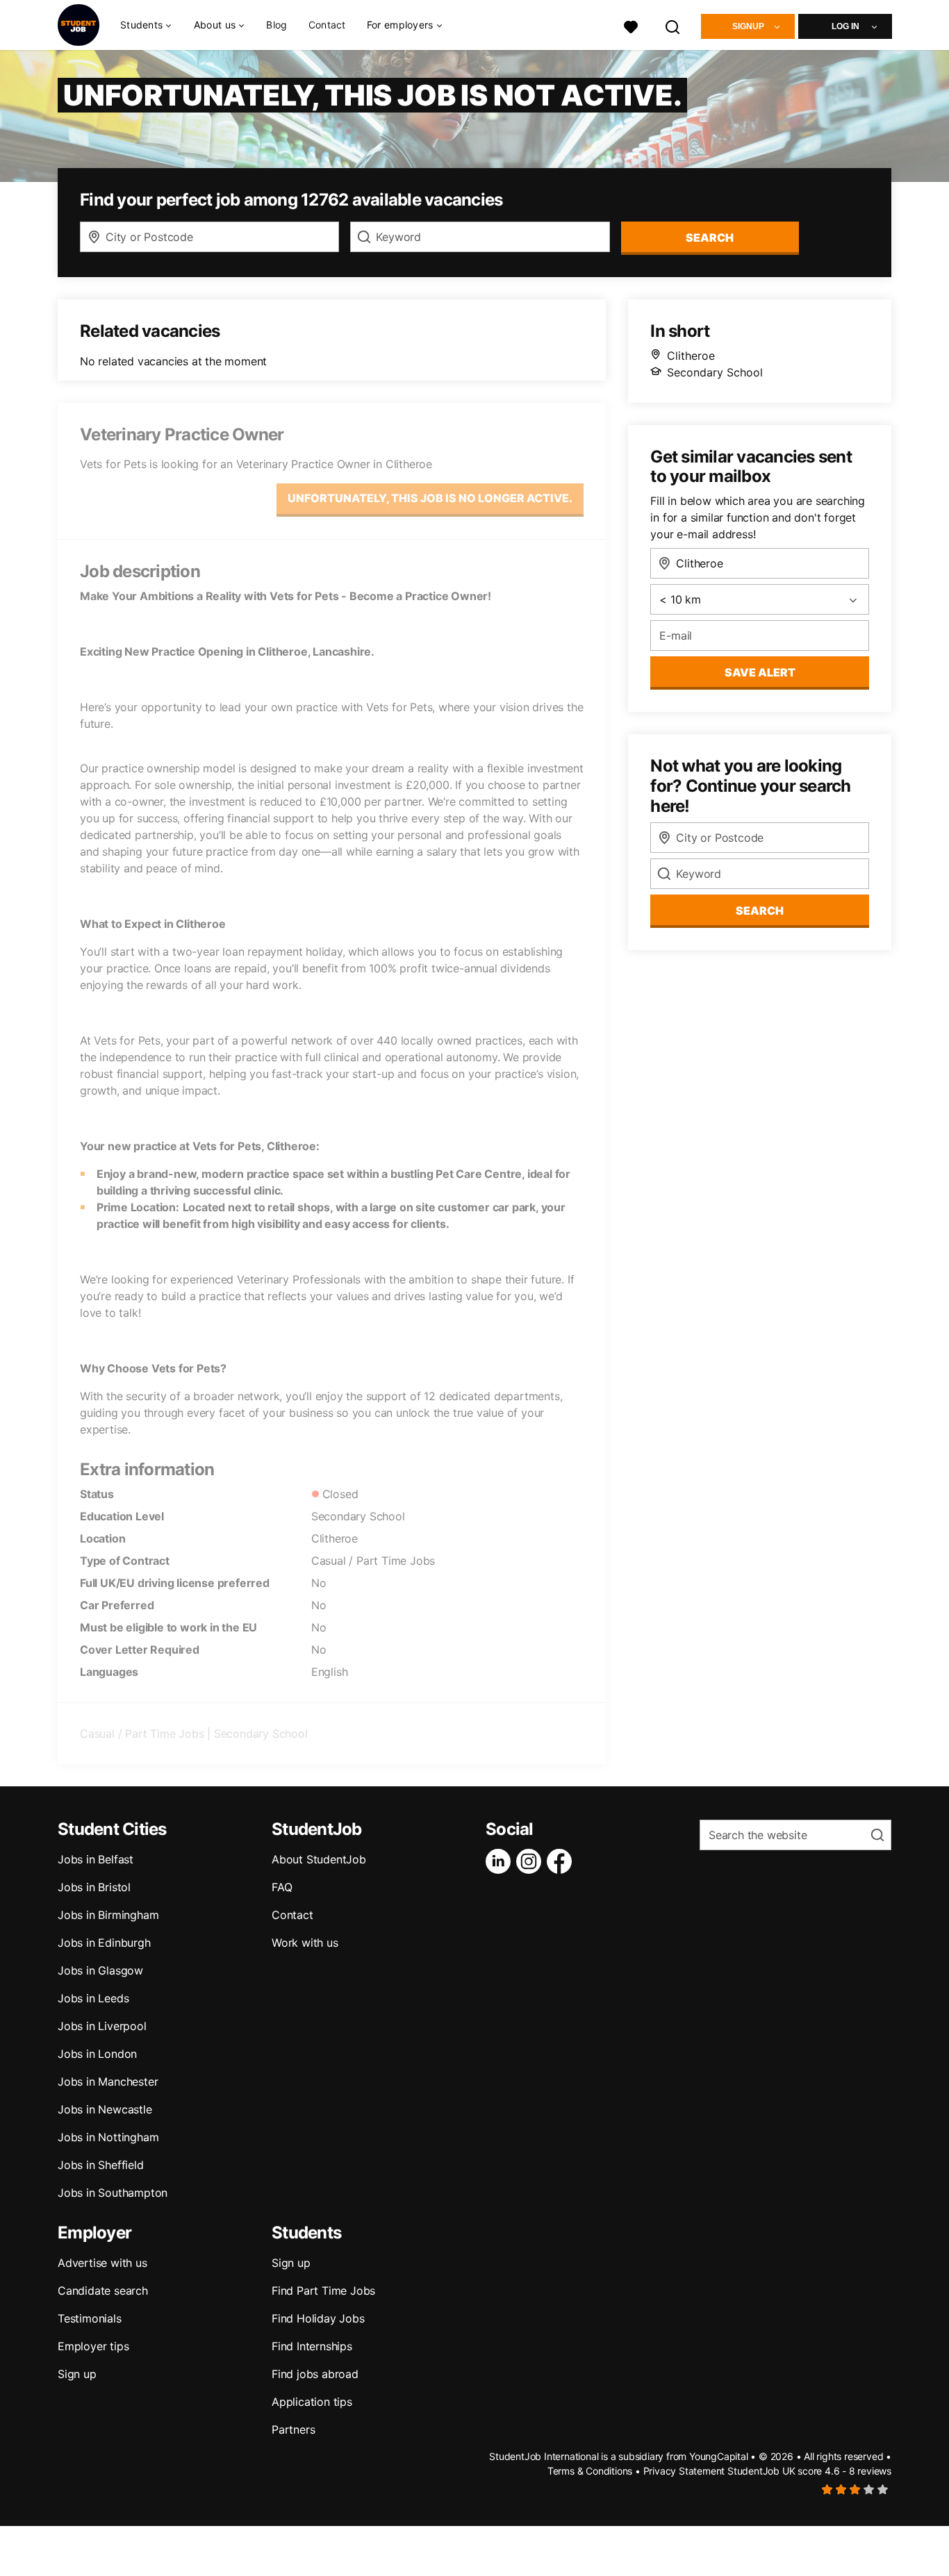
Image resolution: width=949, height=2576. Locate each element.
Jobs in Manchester (108, 2081)
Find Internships (312, 2346)
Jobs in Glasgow (100, 1970)
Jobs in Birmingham (108, 1915)
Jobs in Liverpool (102, 2026)
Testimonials (90, 2318)
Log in (845, 26)
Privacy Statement (684, 2471)
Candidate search (103, 2291)
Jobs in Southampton (113, 2193)
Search (710, 238)
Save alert (760, 672)
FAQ (282, 1887)
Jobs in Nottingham (108, 2137)
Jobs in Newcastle (105, 2109)
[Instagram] (531, 1861)
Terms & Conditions (590, 2471)
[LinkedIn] (501, 1861)
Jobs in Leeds (93, 1998)
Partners (293, 2429)
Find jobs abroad (315, 2374)
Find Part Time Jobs (323, 2291)
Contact (327, 25)
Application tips (312, 2402)
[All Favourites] (631, 25)
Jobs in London (97, 2054)
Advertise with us (102, 2263)
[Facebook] (562, 1861)
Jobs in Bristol (94, 1887)
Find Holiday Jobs (318, 2318)
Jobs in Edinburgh (104, 1943)
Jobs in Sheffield (101, 2165)
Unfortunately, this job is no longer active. (430, 498)
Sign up (77, 2374)
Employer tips (93, 2346)
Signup (748, 26)
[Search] (673, 25)
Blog (277, 25)
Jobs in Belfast (96, 1859)
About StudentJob (319, 1859)
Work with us (305, 1943)
